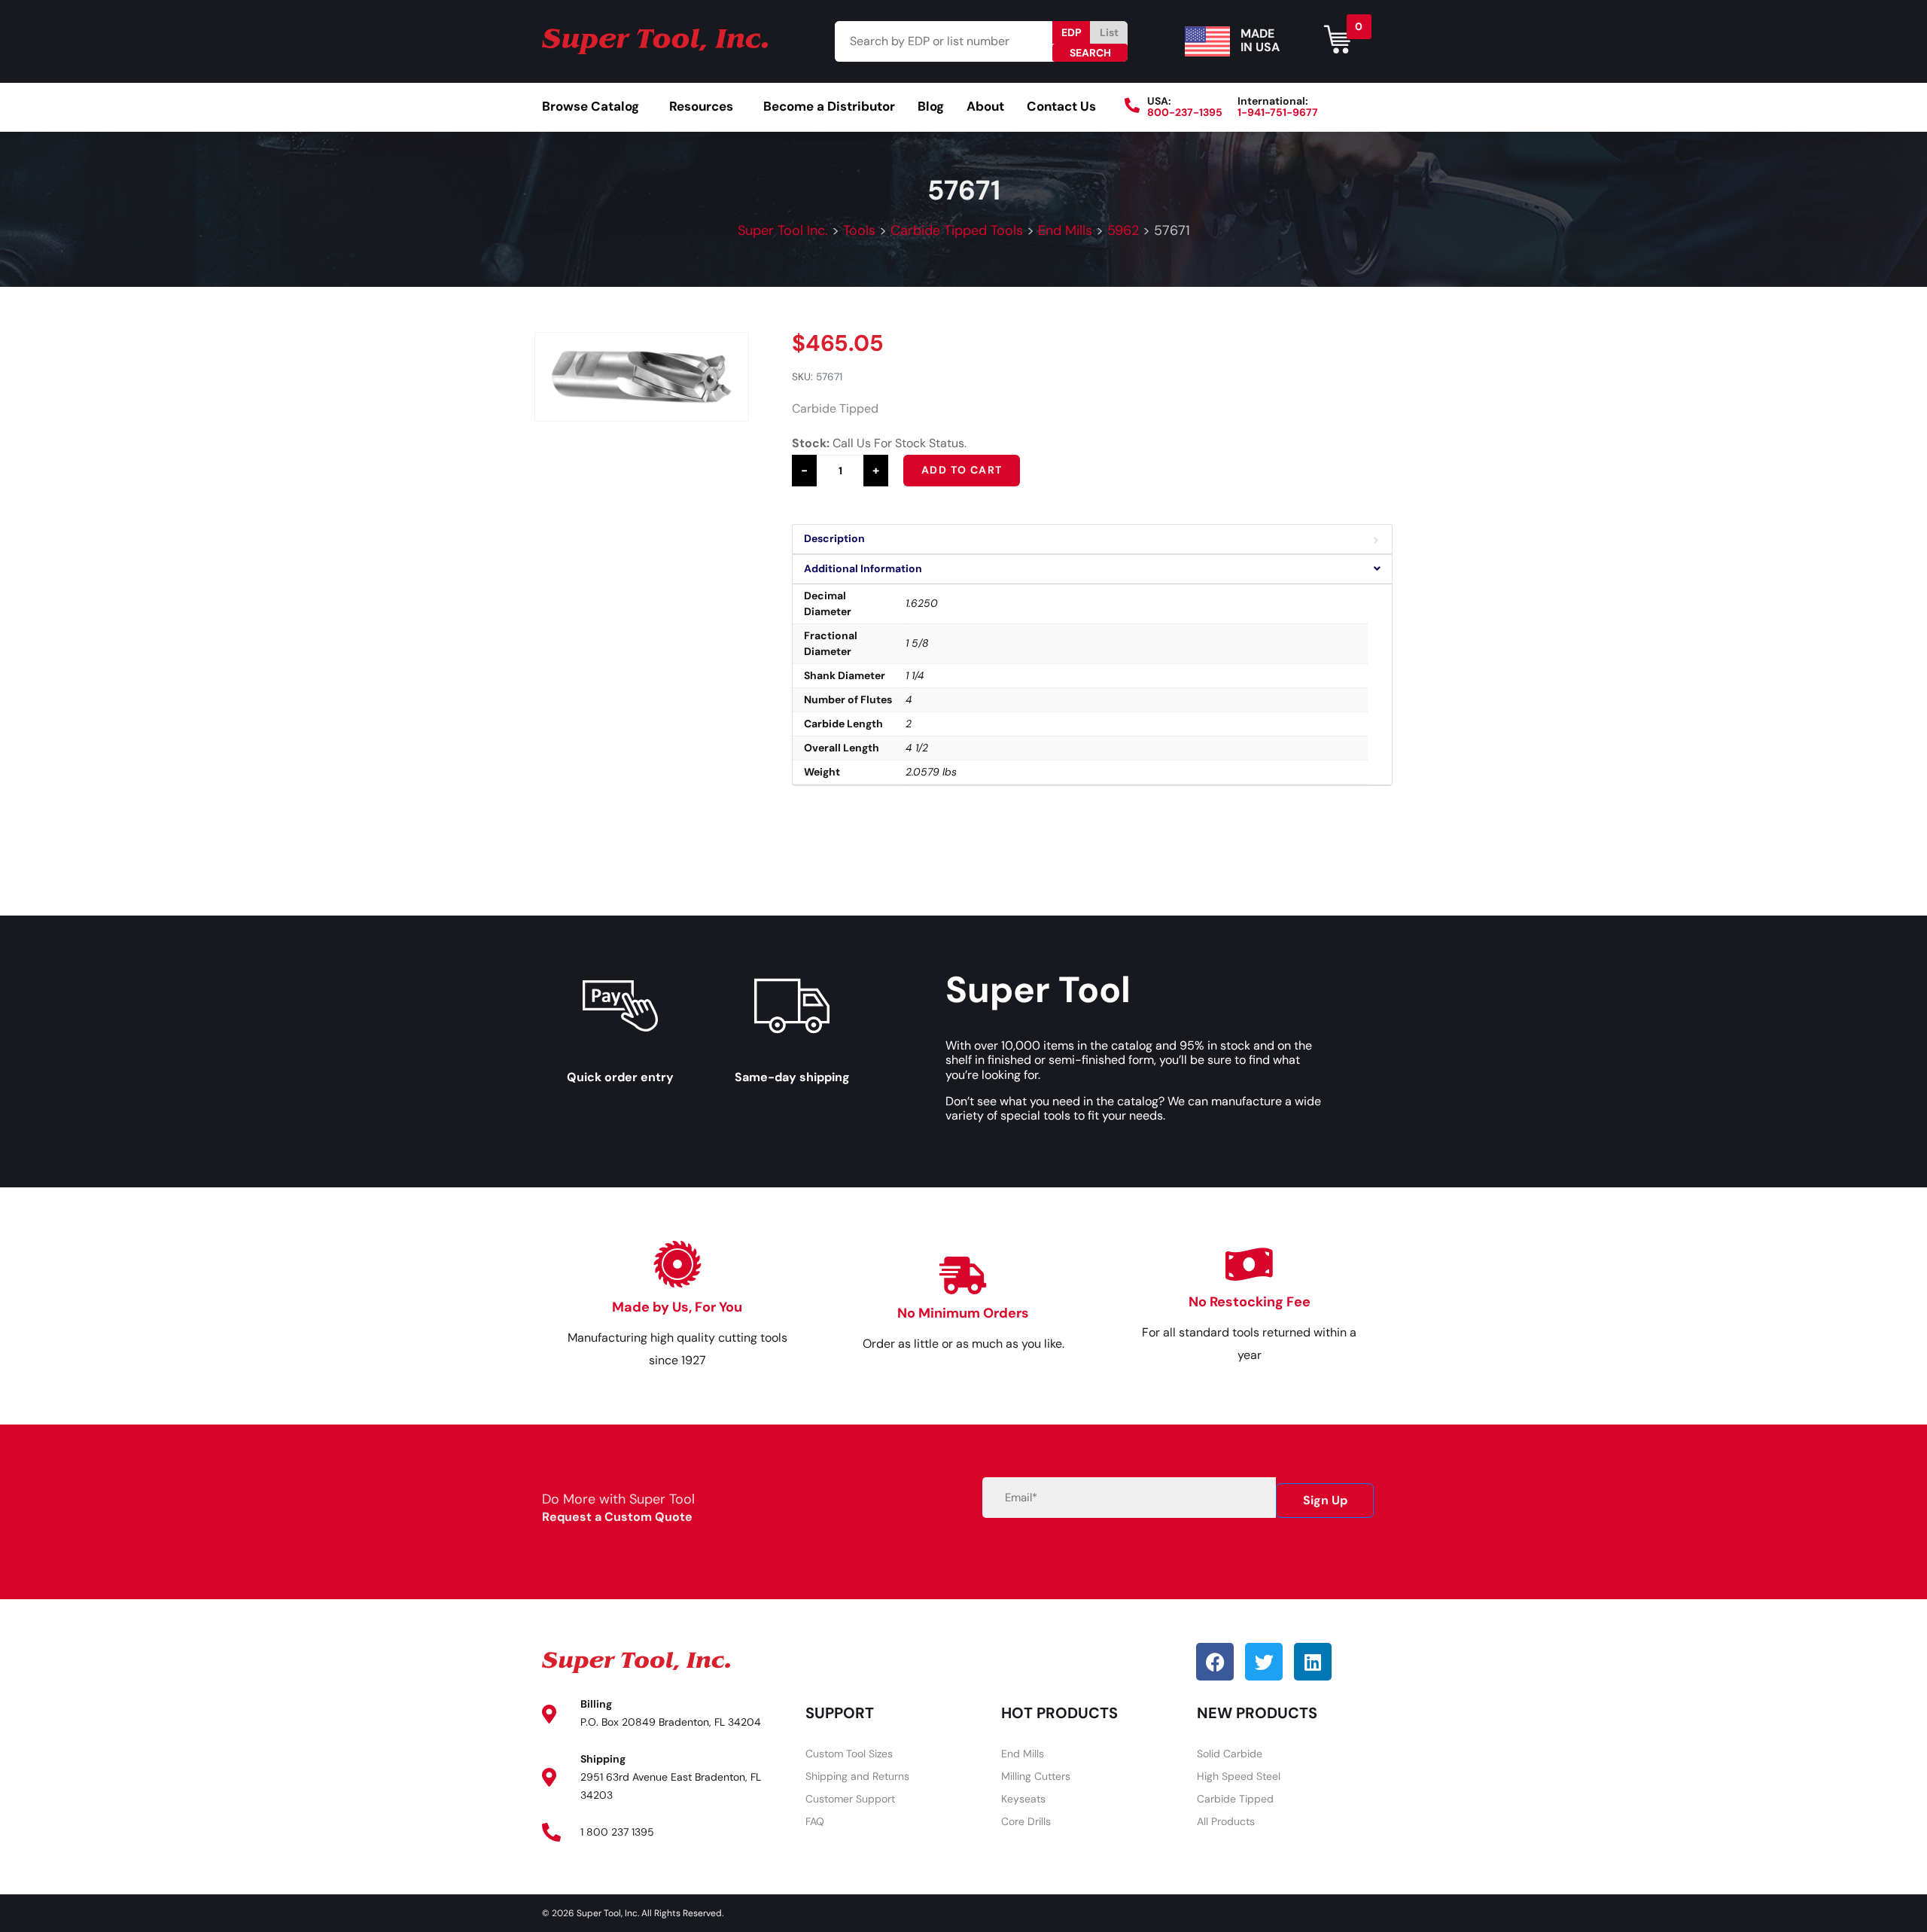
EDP (1072, 32)
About (985, 106)
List (1109, 32)
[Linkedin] (1313, 1662)
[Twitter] (1264, 1662)
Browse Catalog (591, 106)
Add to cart (962, 470)
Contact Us (1061, 106)
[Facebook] (1215, 1662)
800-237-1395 (1185, 112)
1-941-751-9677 (1278, 112)
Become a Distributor (829, 106)
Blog (931, 106)
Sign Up (1325, 1500)
